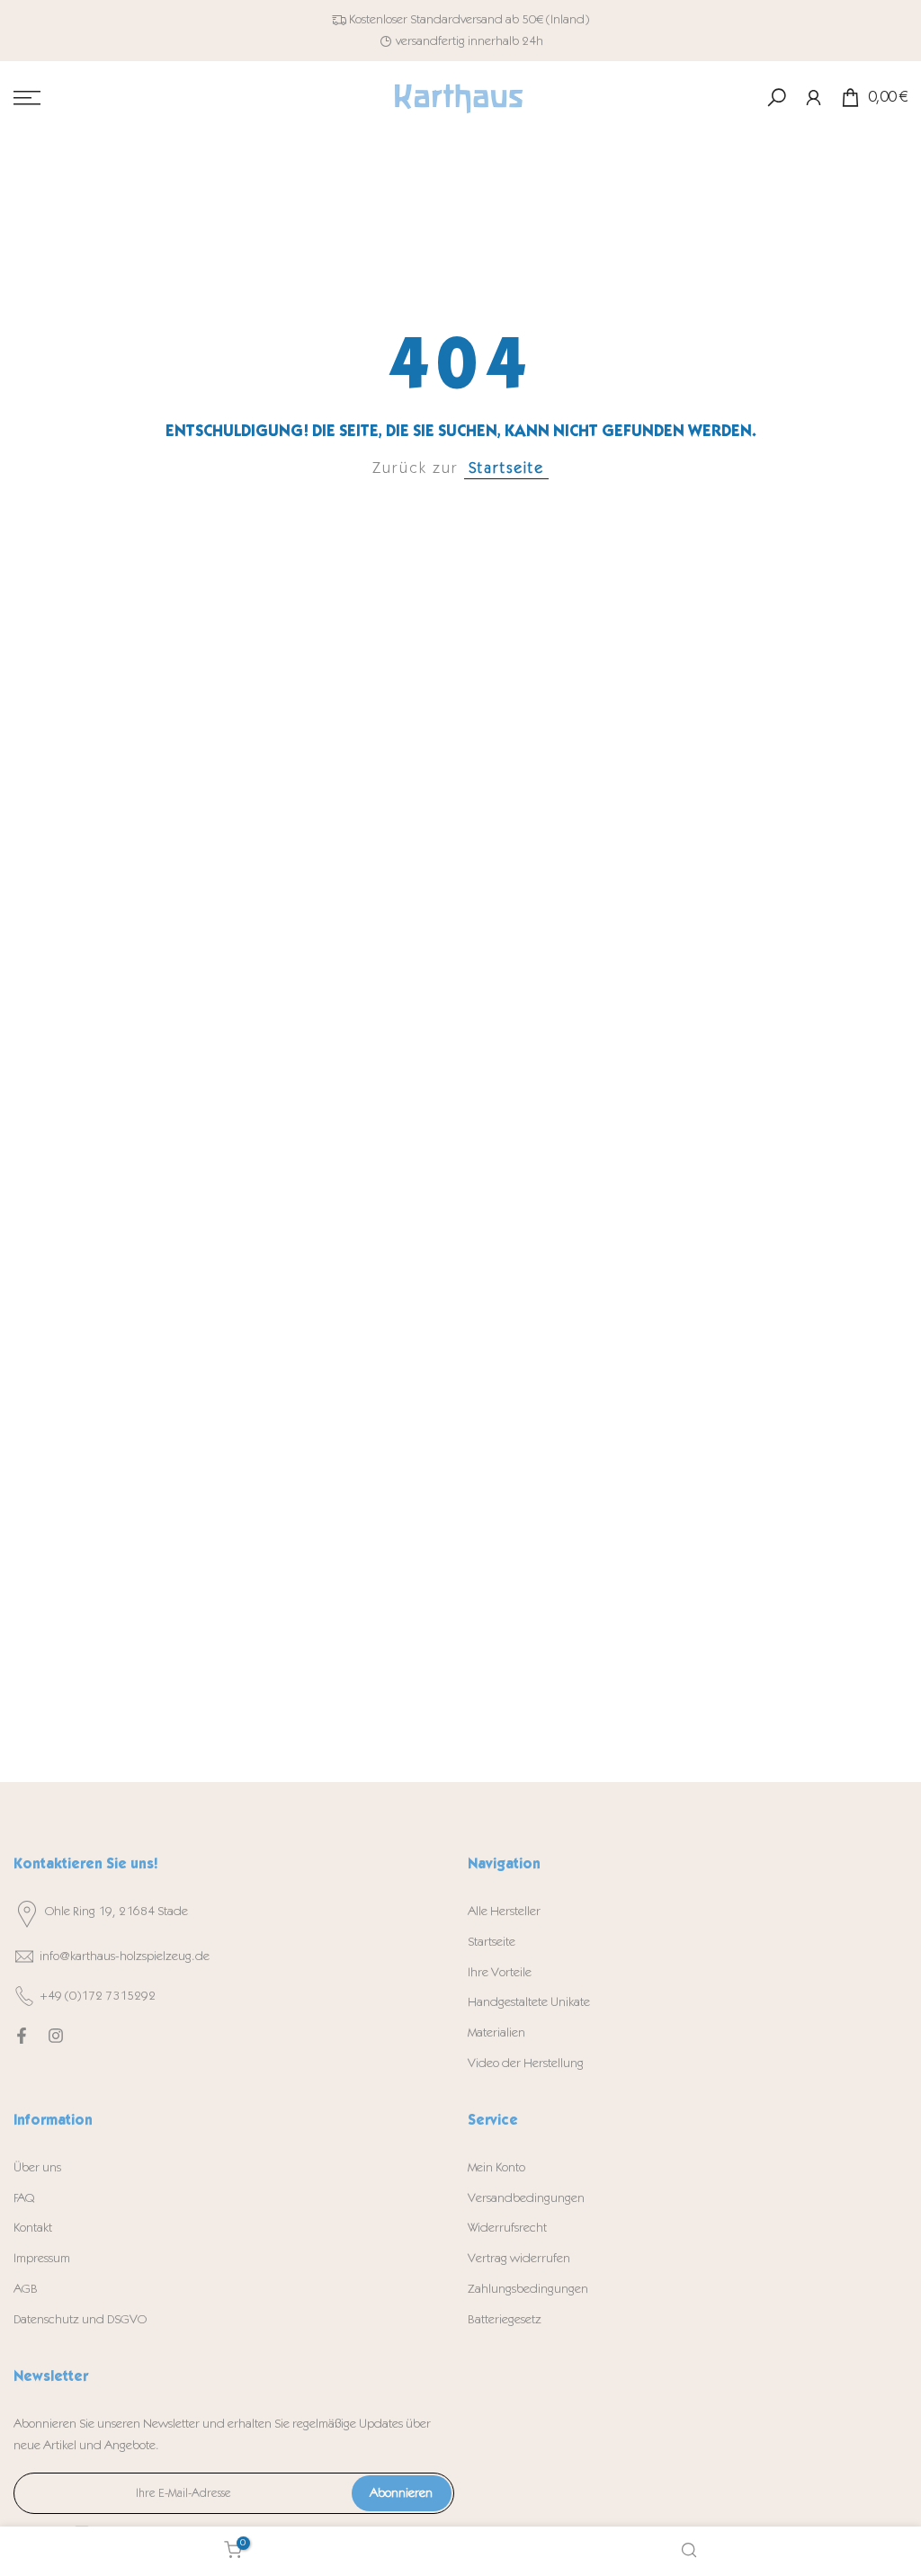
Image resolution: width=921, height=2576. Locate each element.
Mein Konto (496, 2167)
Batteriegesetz (505, 2319)
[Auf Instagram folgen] (56, 2036)
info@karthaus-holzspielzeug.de (125, 1956)
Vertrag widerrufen (519, 2258)
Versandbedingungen (526, 2198)
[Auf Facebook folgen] (22, 2036)
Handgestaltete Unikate (529, 2002)
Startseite (506, 468)
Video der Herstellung (526, 2063)
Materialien (496, 2032)
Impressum (42, 2258)
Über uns (37, 2167)
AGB (26, 2289)
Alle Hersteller (504, 1911)
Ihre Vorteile (500, 1972)
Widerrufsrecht (507, 2228)
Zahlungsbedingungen (528, 2289)
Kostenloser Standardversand (426, 19)
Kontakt (33, 2228)
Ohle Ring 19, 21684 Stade (116, 1911)
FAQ (24, 2198)
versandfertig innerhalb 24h (469, 41)
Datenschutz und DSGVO (80, 2319)
